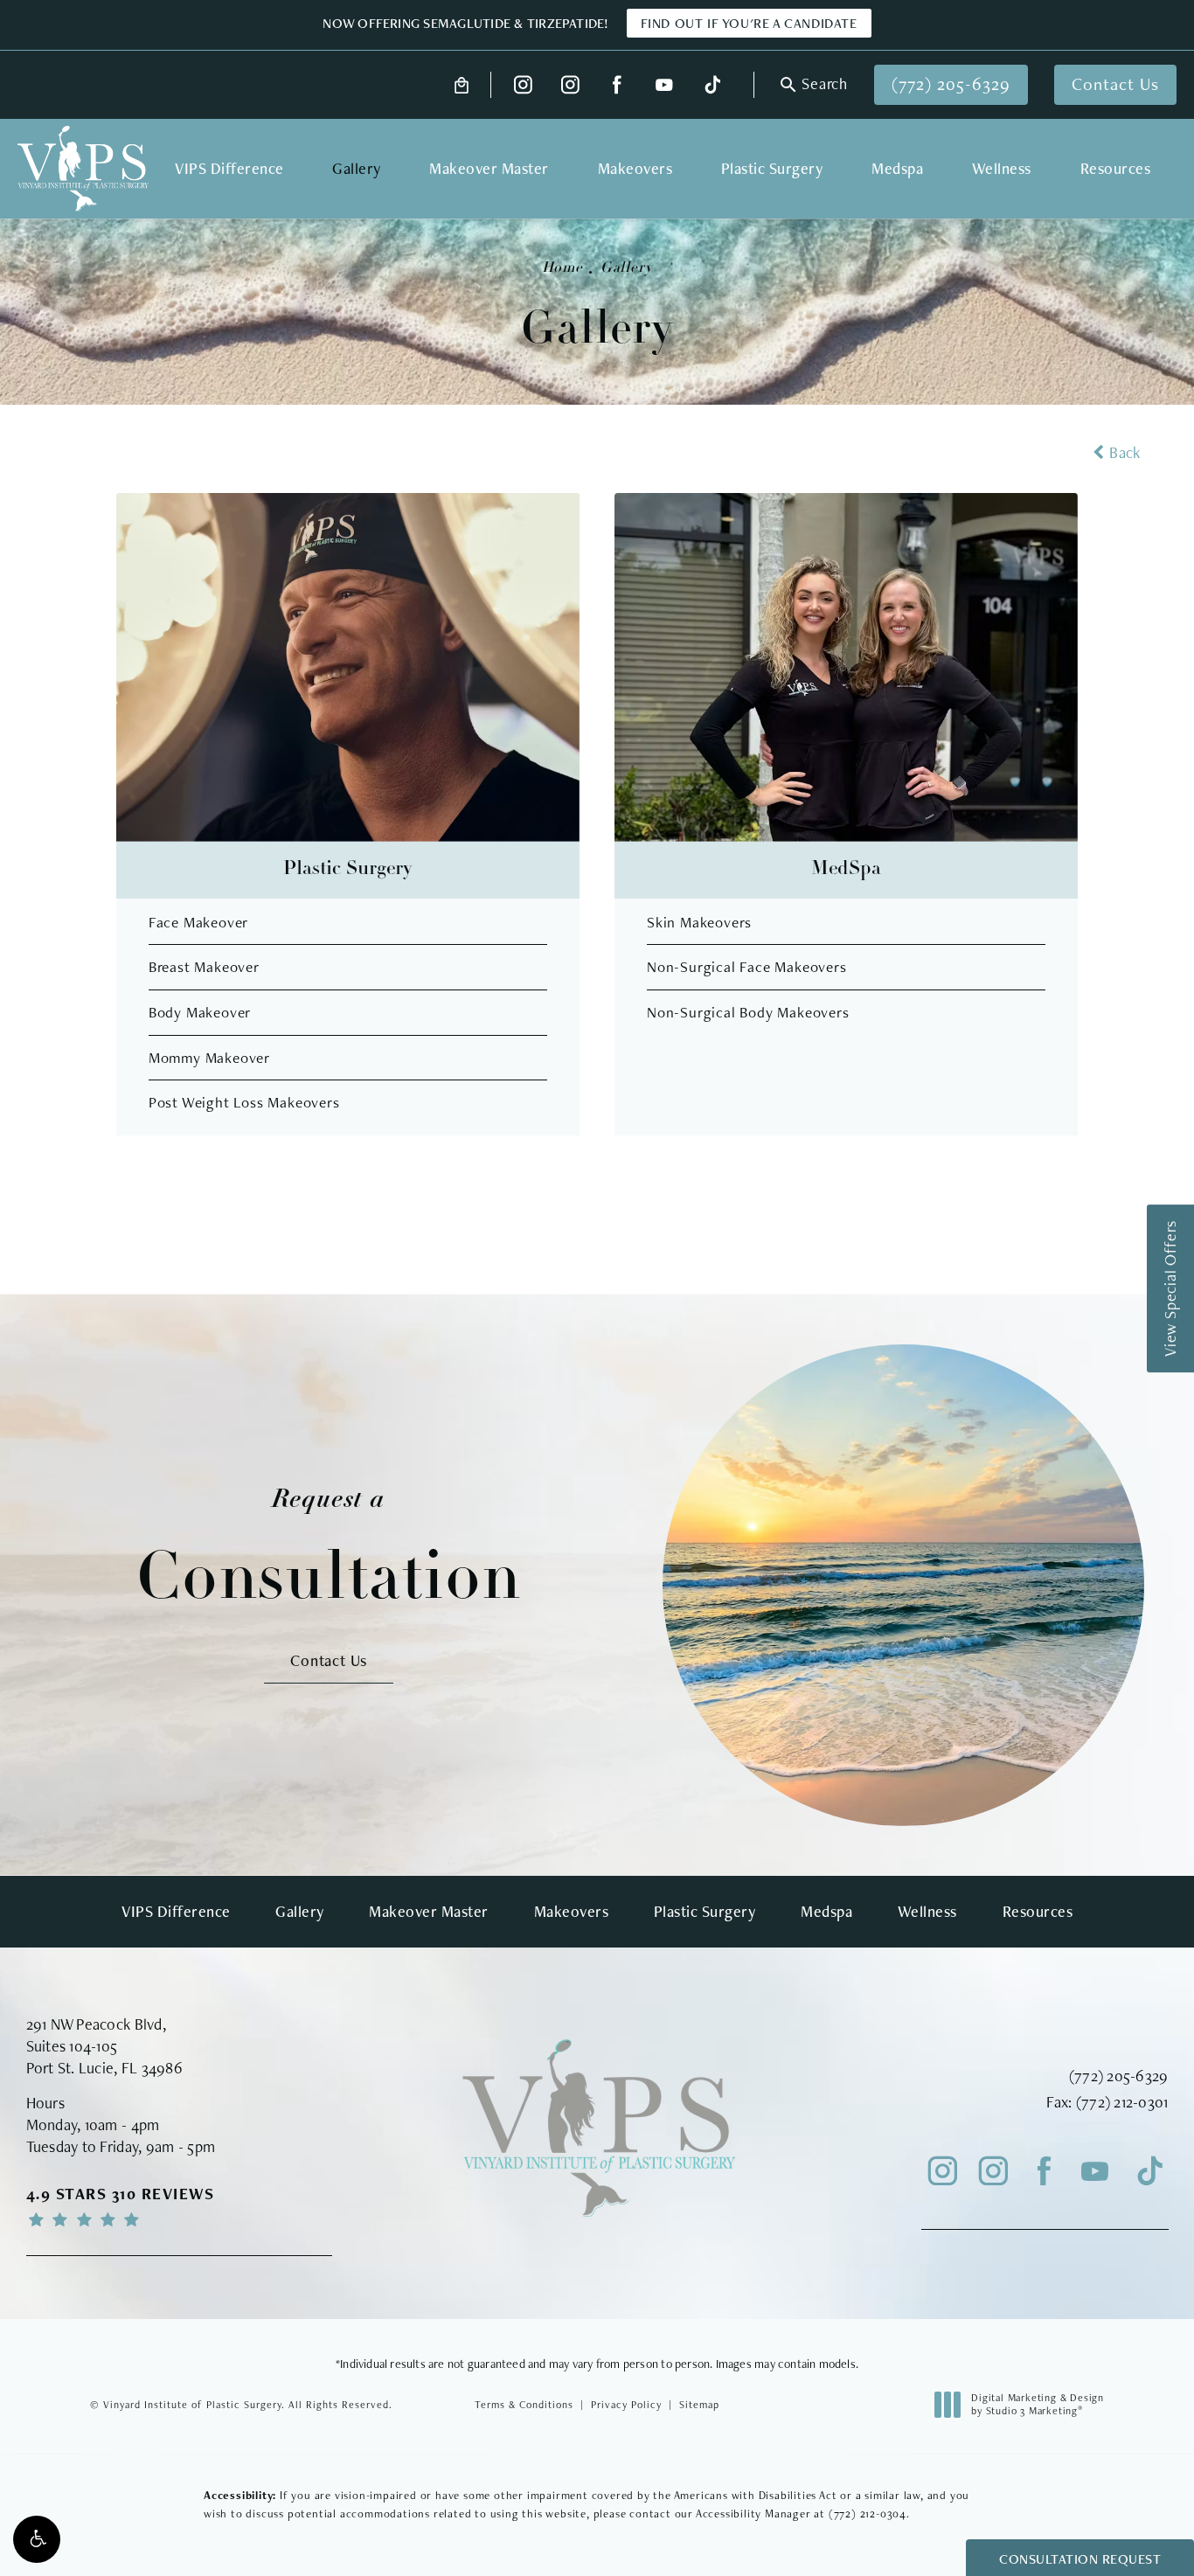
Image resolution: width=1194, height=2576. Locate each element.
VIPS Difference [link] (229, 168)
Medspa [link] (897, 168)
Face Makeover (198, 922)
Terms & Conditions (524, 2405)
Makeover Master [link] (489, 168)
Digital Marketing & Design (1037, 2405)
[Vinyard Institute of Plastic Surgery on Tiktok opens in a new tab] (711, 85)
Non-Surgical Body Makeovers (748, 1012)
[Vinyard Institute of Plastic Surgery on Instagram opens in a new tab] (523, 85)
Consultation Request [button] (1080, 2559)
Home (562, 268)
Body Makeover (200, 1012)
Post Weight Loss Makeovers (244, 1102)
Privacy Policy (626, 2405)
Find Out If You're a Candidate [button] (749, 23)
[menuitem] (523, 85)
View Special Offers (1170, 1288)
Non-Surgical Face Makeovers (747, 966)
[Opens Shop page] (462, 85)
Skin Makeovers (699, 922)
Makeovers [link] (635, 168)
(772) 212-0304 (868, 2514)
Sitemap (699, 2405)
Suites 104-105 (72, 2046)
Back (1125, 452)
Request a (329, 1549)
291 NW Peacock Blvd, (96, 2024)
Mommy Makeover (209, 1057)
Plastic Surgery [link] (772, 168)
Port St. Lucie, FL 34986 (104, 2068)
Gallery (627, 268)
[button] (37, 2539)
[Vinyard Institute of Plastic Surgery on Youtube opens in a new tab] (664, 85)
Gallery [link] (357, 168)
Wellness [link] (1002, 168)
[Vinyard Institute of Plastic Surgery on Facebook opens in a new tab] (618, 85)
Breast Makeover (204, 966)
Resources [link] (1116, 168)
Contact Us (1115, 84)
